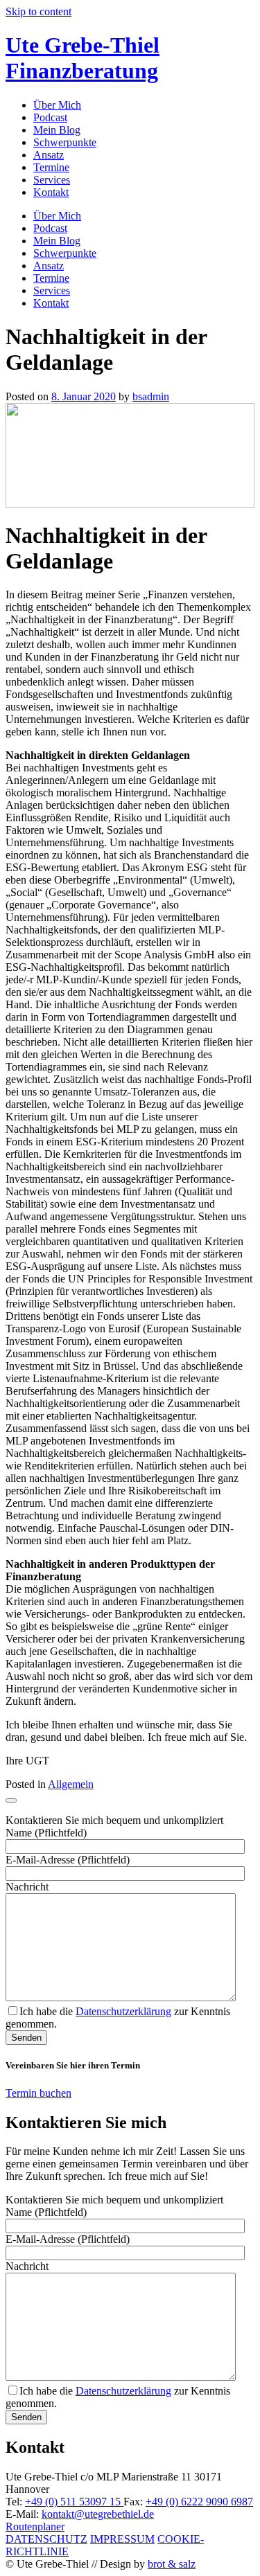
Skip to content (38, 11)
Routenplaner (35, 2526)
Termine (51, 167)
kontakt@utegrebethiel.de (98, 2514)
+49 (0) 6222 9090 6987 (199, 2502)
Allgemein (71, 1784)
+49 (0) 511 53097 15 (74, 2502)
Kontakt (51, 192)
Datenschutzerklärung (123, 2011)
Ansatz (49, 155)
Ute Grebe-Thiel (83, 58)
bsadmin (151, 396)
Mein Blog (57, 130)
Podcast (50, 117)
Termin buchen (38, 2093)
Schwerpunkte (65, 142)
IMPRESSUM (122, 2539)
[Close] (11, 1800)
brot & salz (172, 2564)
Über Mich (57, 105)
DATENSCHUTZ (46, 2539)
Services (52, 180)
